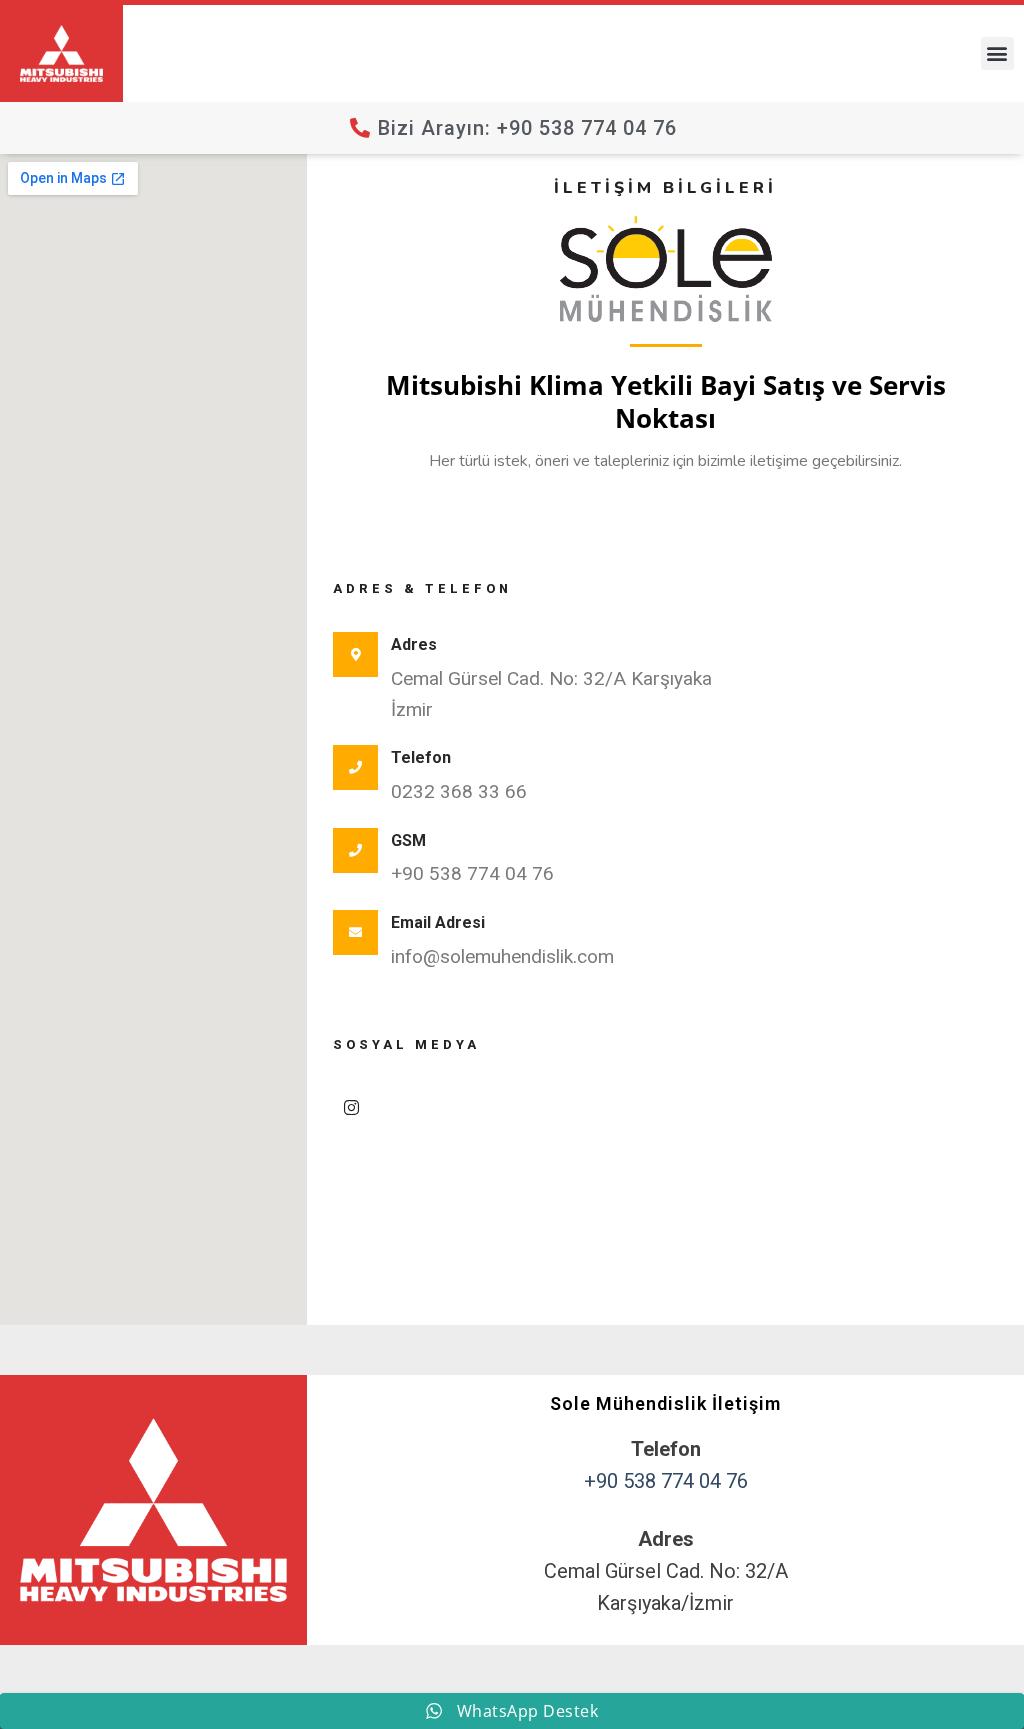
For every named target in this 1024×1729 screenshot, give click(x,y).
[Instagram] (351, 1106)
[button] (997, 53)
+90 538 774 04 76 (666, 1481)
